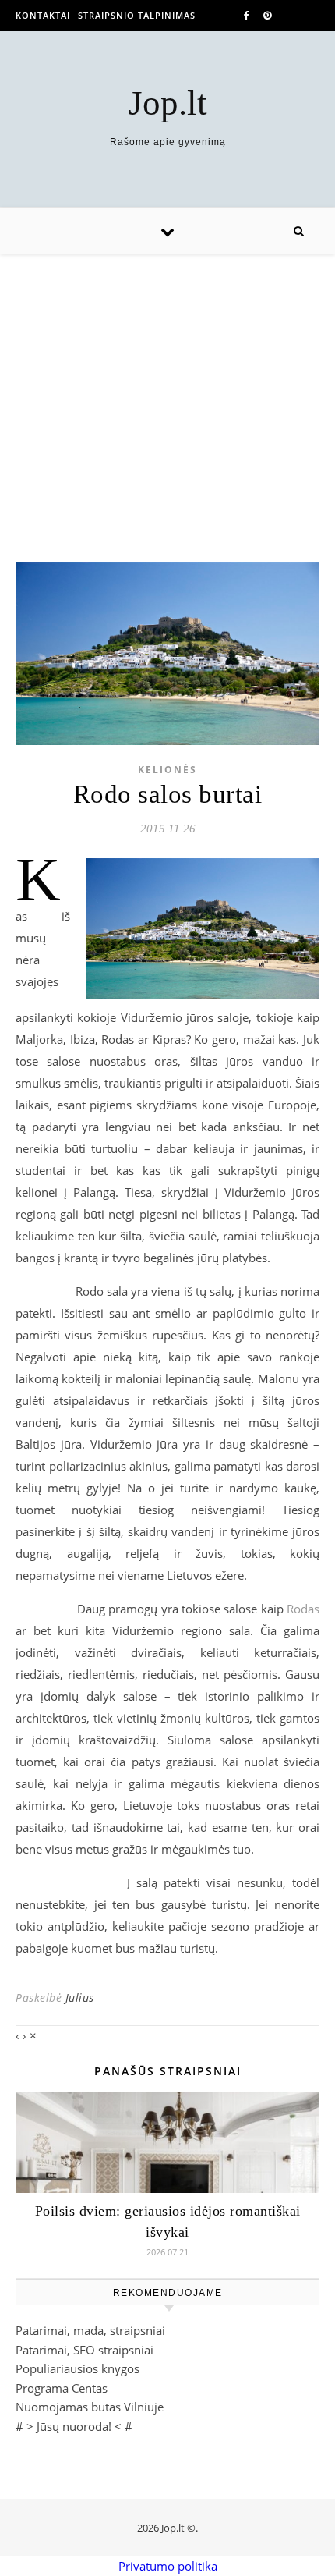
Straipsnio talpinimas (137, 15)
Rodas (303, 1609)
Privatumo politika (168, 2566)
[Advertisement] (167, 393)
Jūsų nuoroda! (74, 2426)
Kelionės (167, 770)
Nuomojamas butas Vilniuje (90, 2407)
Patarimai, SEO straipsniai (85, 2350)
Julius (80, 1998)
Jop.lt (168, 103)
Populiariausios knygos (78, 2368)
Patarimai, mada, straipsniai (90, 2330)
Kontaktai (43, 15)
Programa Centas (62, 2388)
